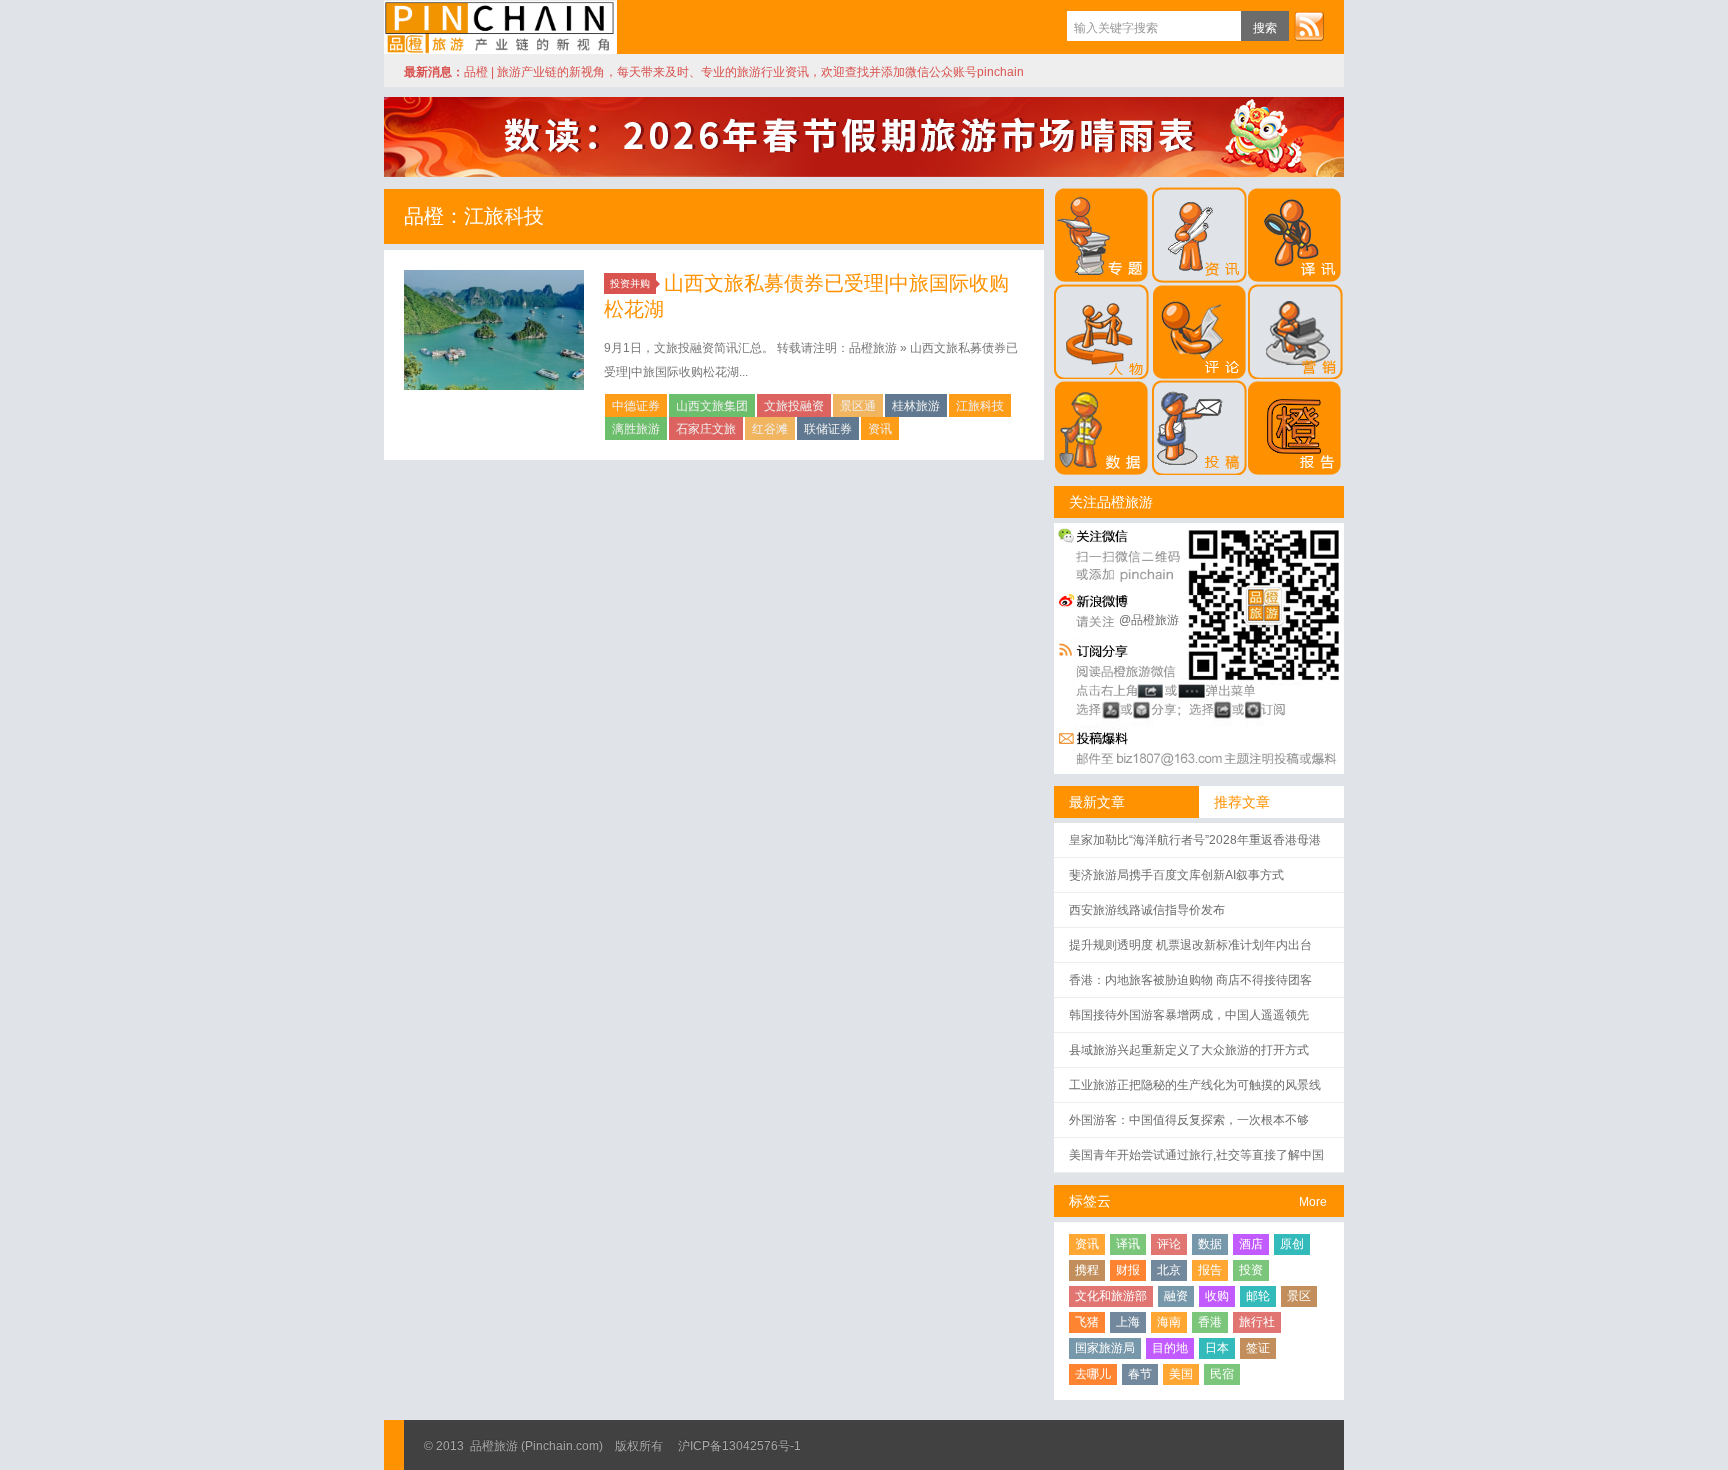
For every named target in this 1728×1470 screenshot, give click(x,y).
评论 (1169, 1244)
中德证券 (636, 406)
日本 (1217, 1348)
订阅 (1309, 26)
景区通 (858, 406)
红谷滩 (770, 429)
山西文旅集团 (712, 406)
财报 (1128, 1270)
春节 (1140, 1374)
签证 (1258, 1348)
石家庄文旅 (706, 429)
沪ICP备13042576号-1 (739, 1446)
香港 (1210, 1322)
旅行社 (1257, 1322)
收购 (1217, 1296)
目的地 (1170, 1348)
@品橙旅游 (1149, 620)
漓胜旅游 (636, 429)
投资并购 (630, 283)
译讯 (1128, 1244)
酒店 (1251, 1244)
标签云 (1090, 1201)
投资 (1251, 1270)
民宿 (1222, 1374)
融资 (1176, 1296)
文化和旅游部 (1111, 1296)
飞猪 (1087, 1322)
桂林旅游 (916, 406)
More (1313, 1202)
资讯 (880, 429)
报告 (1210, 1270)
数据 (1210, 1244)
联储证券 (828, 429)
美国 (1181, 1374)
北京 (1169, 1270)
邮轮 (1258, 1296)
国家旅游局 (1105, 1348)
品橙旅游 (500, 27)
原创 (1292, 1244)
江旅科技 (980, 406)
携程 (1087, 1270)
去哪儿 (1093, 1374)
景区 (1299, 1296)
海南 (1169, 1322)
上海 (1128, 1322)
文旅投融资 (794, 406)
